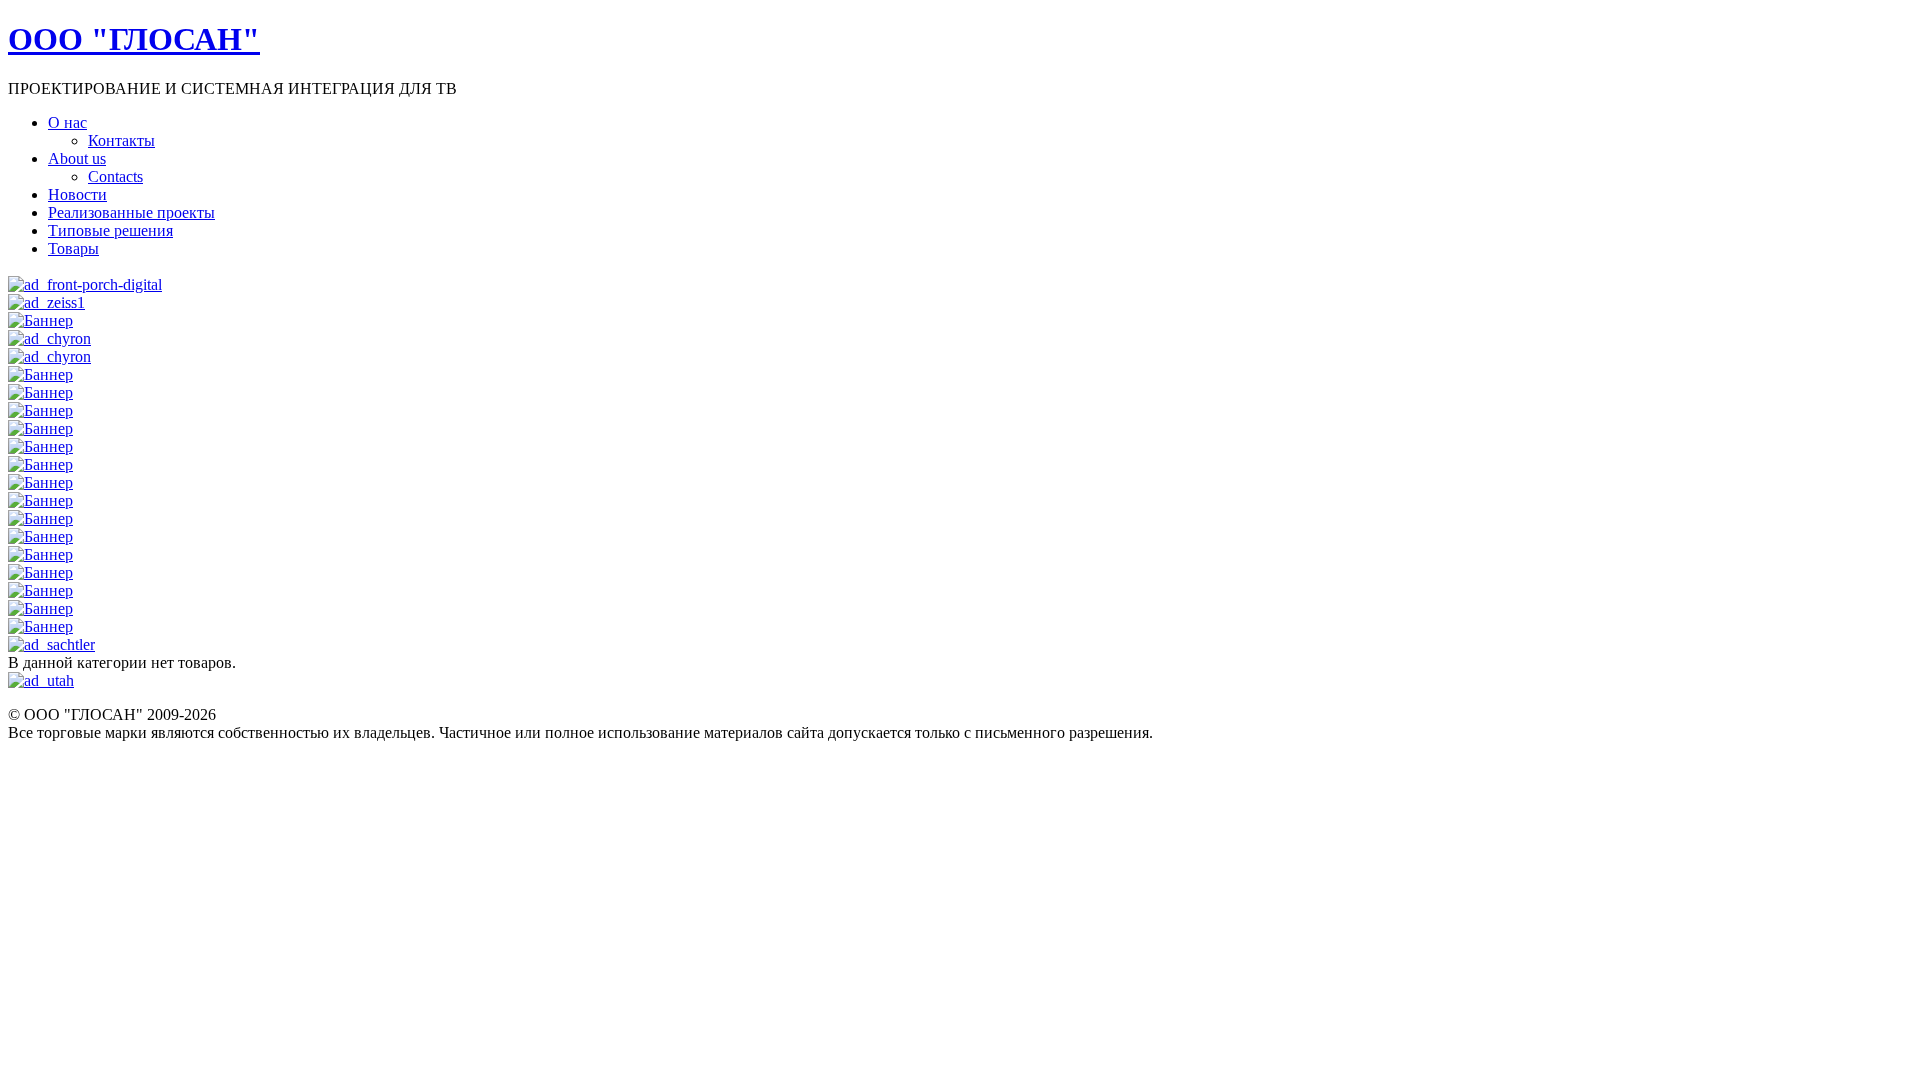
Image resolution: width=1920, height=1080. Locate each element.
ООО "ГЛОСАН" (134, 39)
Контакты (121, 140)
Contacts (115, 176)
